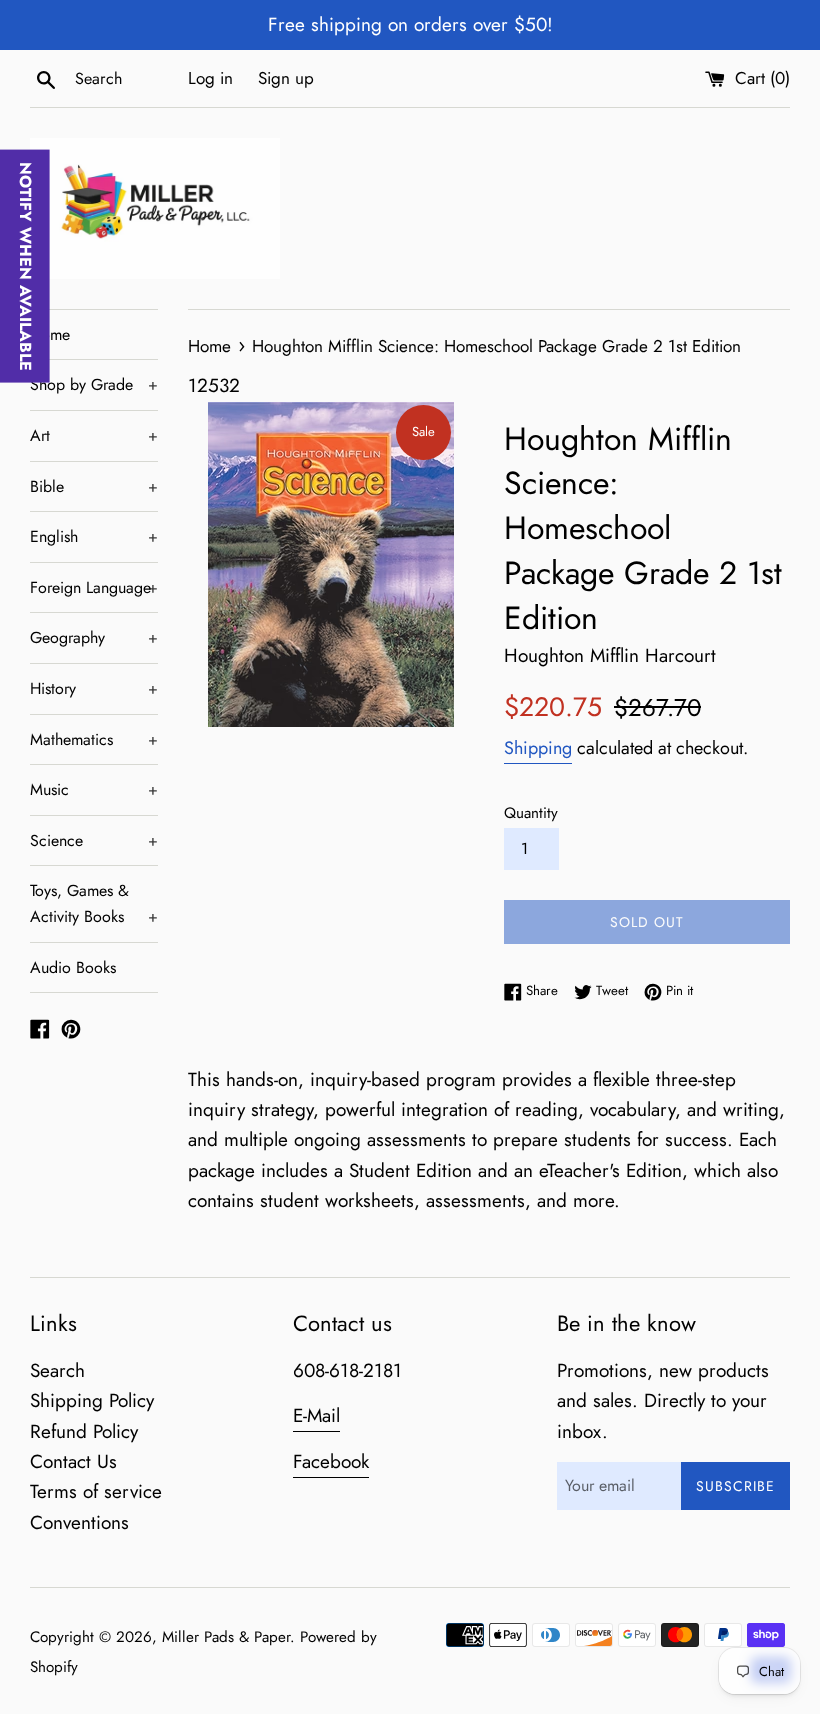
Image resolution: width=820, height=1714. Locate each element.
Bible (94, 486)
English (94, 536)
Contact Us (73, 1461)
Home (50, 334)
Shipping (538, 748)
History (94, 688)
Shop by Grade (94, 384)
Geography (94, 637)
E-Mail (316, 1415)
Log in (210, 78)
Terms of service (96, 1491)
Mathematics (94, 739)
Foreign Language (94, 587)
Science (94, 840)
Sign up (286, 78)
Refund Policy (84, 1431)
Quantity (531, 813)
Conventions (79, 1522)
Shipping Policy (92, 1400)
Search (57, 1370)
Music (94, 789)
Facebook (331, 1461)
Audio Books (73, 967)
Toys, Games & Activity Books (94, 903)
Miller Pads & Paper (226, 1637)
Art (94, 435)
